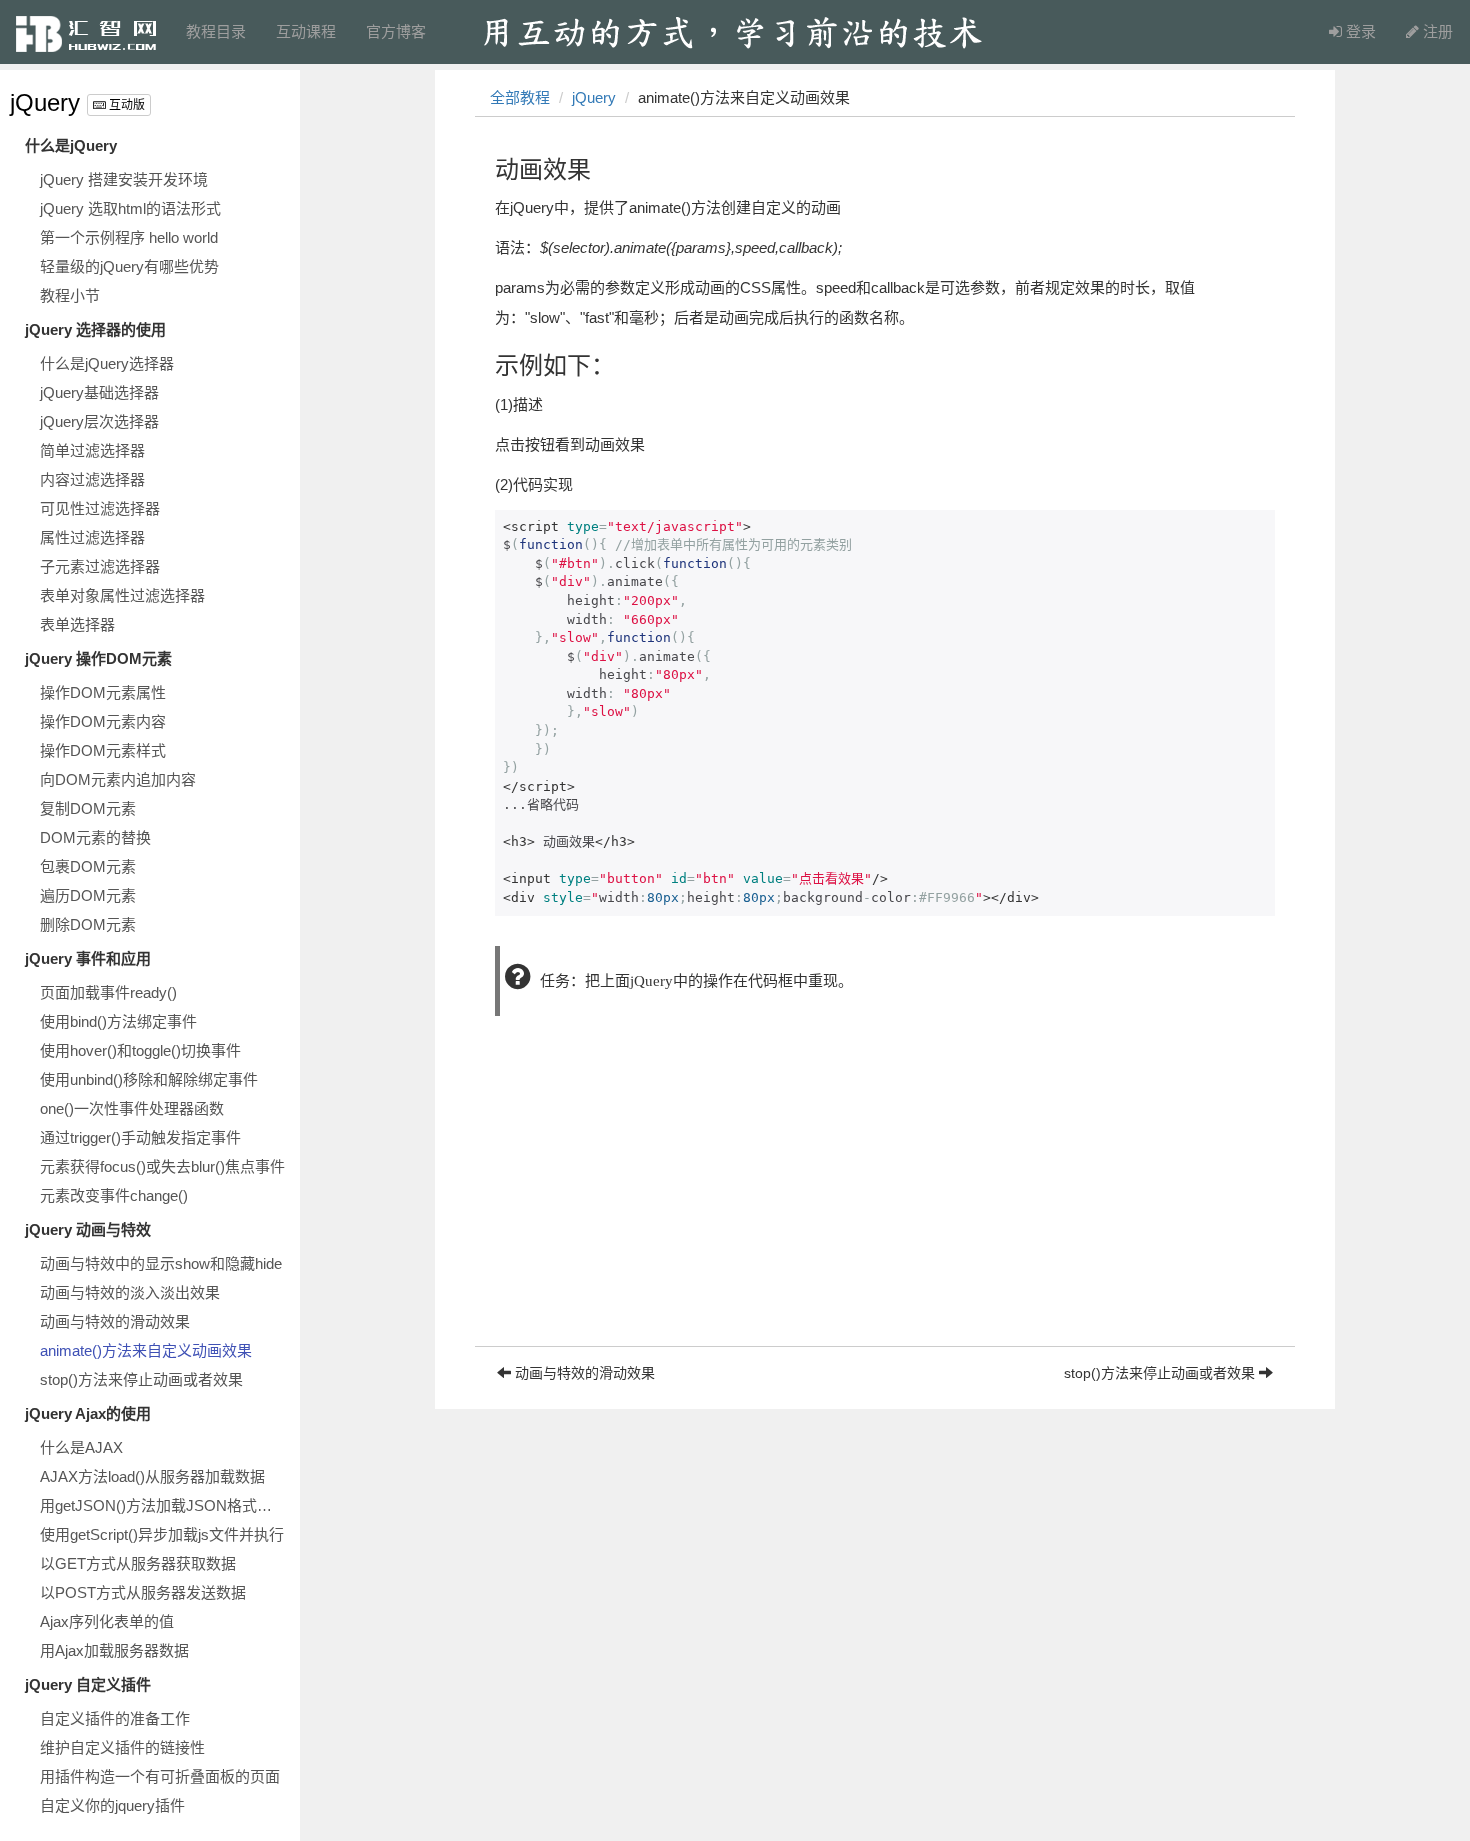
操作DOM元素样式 (103, 750)
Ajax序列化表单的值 (107, 1621)
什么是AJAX (81, 1447)
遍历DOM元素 (88, 895)
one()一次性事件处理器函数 (132, 1108)
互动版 (125, 105)
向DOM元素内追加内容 (118, 779)
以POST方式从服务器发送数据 (143, 1592)
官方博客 (396, 31)
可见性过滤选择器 (100, 508)
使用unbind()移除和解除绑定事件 (149, 1079)
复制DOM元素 (88, 808)
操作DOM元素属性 (103, 692)
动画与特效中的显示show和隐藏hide (161, 1263)
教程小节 (70, 295)
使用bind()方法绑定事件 (118, 1021)
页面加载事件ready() (108, 992)
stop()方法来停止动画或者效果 (141, 1379)
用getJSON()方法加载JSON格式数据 (163, 1505)
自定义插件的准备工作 (115, 1718)
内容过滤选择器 (92, 479)
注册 (1436, 31)
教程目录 (216, 31)
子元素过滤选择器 (100, 566)
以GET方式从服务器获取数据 (138, 1563)
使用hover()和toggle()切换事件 (140, 1050)
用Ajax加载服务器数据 (114, 1650)
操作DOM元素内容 (103, 721)
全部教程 (520, 97)
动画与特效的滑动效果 (115, 1321)
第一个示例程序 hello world (129, 237)
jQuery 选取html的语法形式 (130, 208)
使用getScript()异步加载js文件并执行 (162, 1534)
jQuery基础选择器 (99, 392)
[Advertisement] (885, 1206)
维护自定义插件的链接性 (122, 1747)
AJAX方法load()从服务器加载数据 (152, 1476)
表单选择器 (77, 624)
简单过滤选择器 (92, 450)
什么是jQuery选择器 (107, 363)
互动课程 (306, 31)
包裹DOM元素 (88, 866)
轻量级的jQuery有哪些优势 (129, 266)
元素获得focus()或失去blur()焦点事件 (162, 1166)
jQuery (45, 102)
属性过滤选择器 (92, 537)
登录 (1359, 31)
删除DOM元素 (88, 924)
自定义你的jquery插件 (112, 1805)
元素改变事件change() (114, 1195)
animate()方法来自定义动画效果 (146, 1350)
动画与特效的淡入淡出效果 (130, 1292)
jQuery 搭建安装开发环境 (124, 179)
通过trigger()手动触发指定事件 (140, 1137)
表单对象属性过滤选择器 (122, 595)
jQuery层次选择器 (99, 421)
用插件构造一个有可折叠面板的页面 (160, 1776)
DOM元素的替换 (95, 837)
